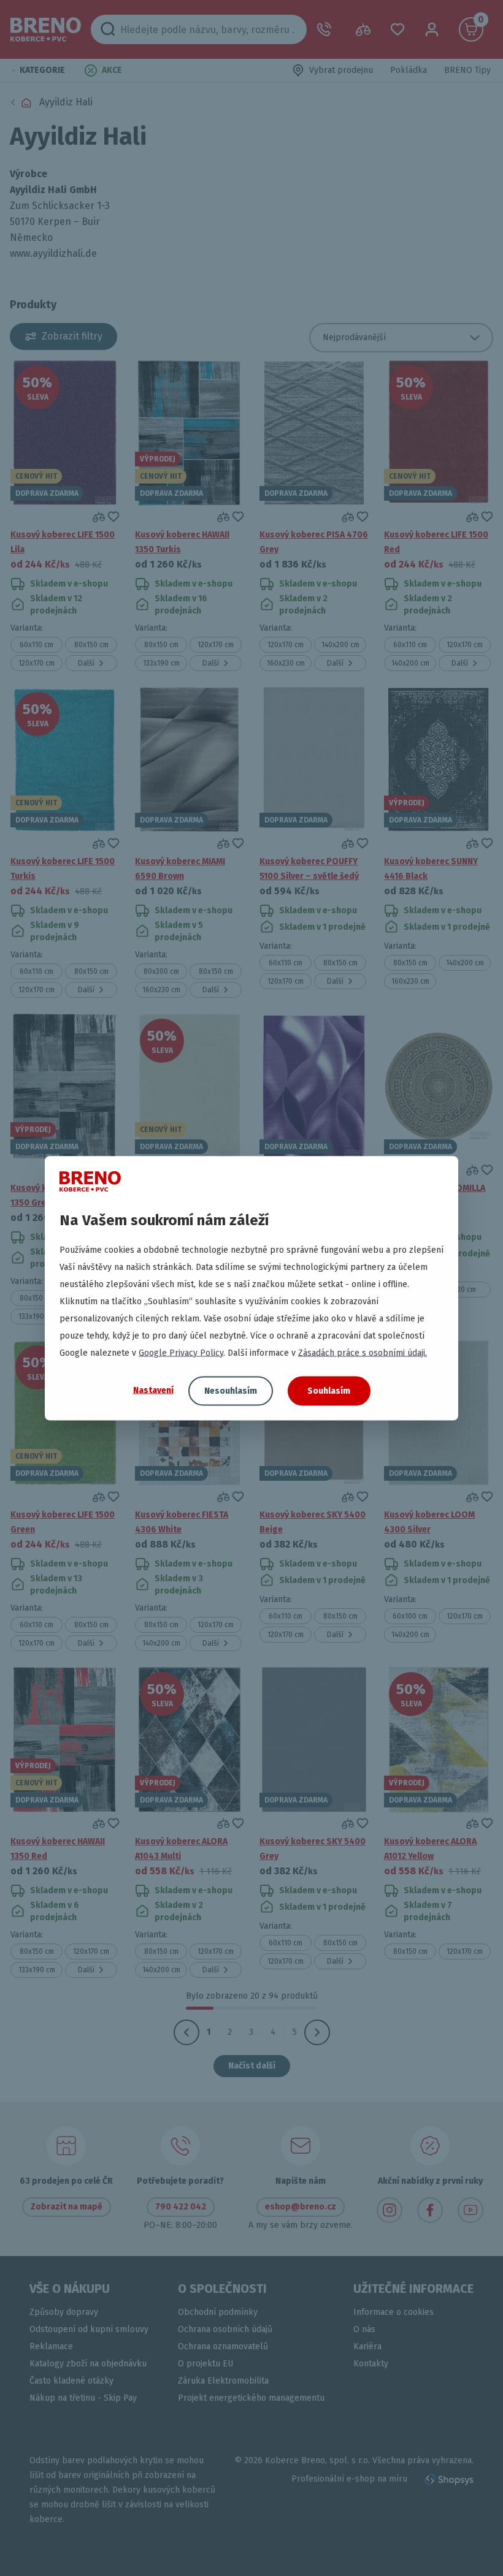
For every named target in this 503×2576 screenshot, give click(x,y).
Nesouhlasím (231, 1390)
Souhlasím (329, 1390)
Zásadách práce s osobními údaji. (363, 1352)
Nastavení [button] (153, 1390)
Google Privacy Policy (181, 1352)
